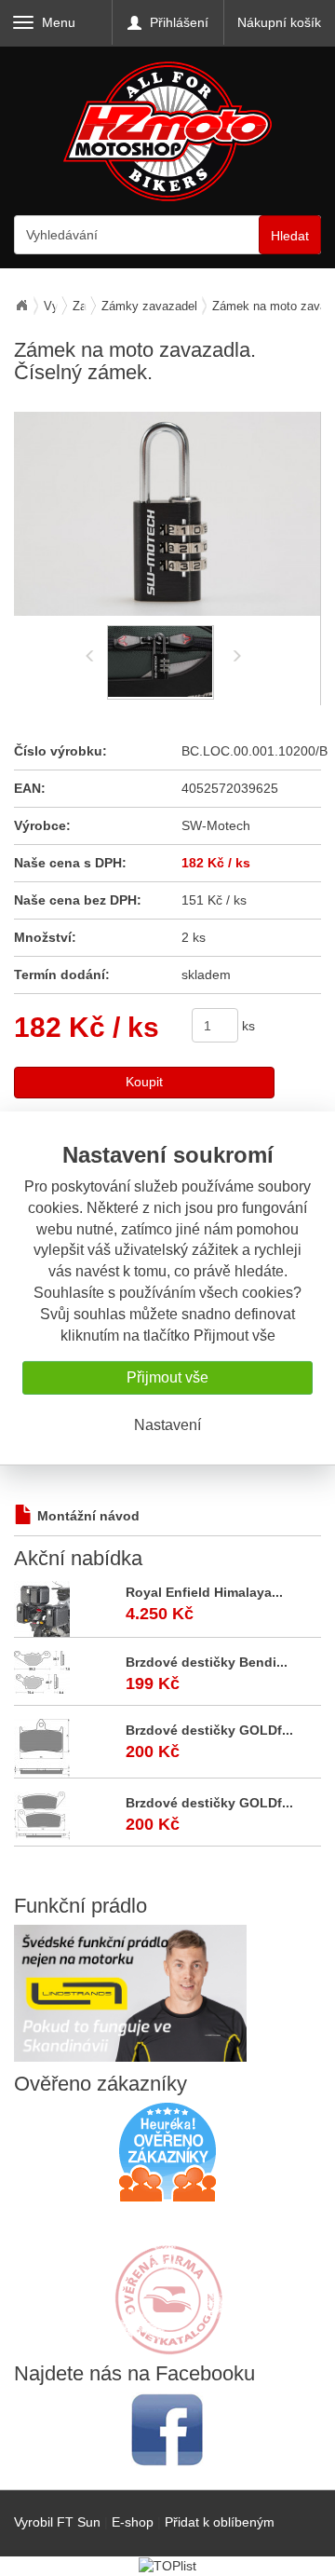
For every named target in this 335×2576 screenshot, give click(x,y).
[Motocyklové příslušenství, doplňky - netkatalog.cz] (167, 2342)
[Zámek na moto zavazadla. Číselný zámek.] (167, 514)
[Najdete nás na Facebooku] (167, 2429)
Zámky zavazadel (149, 306)
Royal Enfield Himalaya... (204, 1592)
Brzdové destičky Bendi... (207, 1662)
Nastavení (167, 1425)
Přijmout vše (167, 1377)
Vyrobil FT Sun (57, 2522)
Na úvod (21, 306)
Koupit (144, 1082)
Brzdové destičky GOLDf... (209, 1730)
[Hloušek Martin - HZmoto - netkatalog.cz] (167, 2282)
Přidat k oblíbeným (220, 2522)
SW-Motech (216, 825)
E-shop (133, 2522)
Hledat (290, 236)
